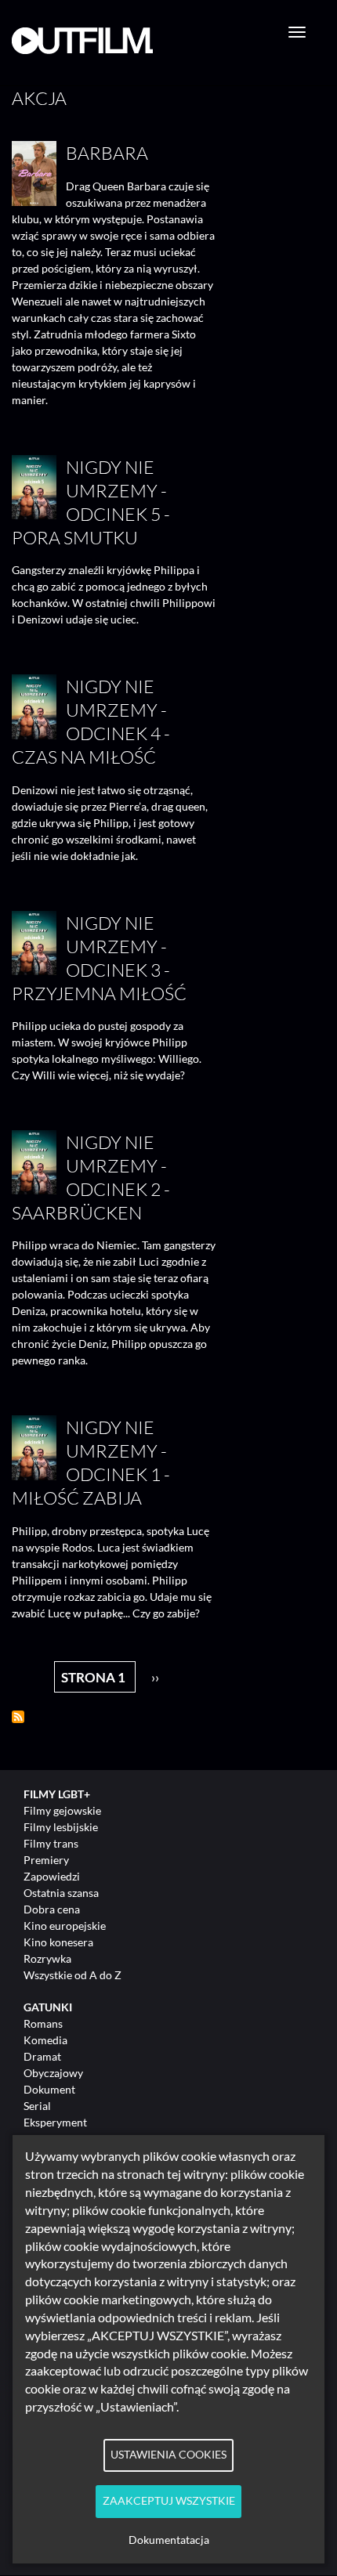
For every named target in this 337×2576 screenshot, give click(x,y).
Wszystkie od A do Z (72, 1975)
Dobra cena (52, 1909)
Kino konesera (58, 1942)
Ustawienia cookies (168, 2455)
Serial (37, 2106)
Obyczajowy (53, 2073)
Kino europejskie (65, 1926)
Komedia (45, 2040)
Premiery (46, 1860)
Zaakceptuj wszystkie (169, 2501)
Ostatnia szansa (61, 1893)
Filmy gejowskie (62, 1810)
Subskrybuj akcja (18, 1717)
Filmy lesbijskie (61, 1827)
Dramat (42, 2056)
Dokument (49, 2089)
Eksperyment (55, 2122)
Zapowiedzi (52, 1876)
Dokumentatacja (169, 2540)
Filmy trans (51, 1843)
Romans (43, 2023)
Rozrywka (47, 1958)
